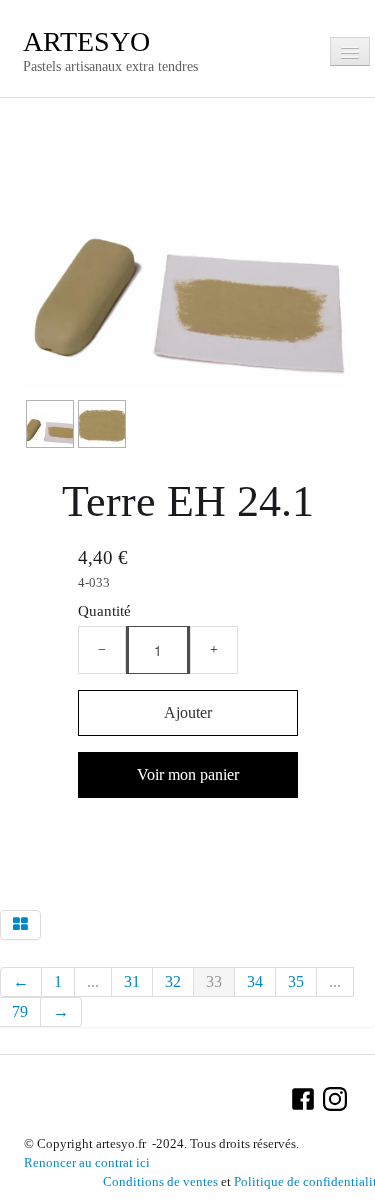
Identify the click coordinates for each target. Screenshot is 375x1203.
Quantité (104, 610)
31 (132, 981)
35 (296, 981)
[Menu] (350, 51)
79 (20, 1011)
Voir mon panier (188, 774)
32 (173, 981)
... (93, 981)
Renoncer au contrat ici (87, 1163)
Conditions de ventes (160, 1182)
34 (255, 981)
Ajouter (188, 712)
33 (214, 981)
